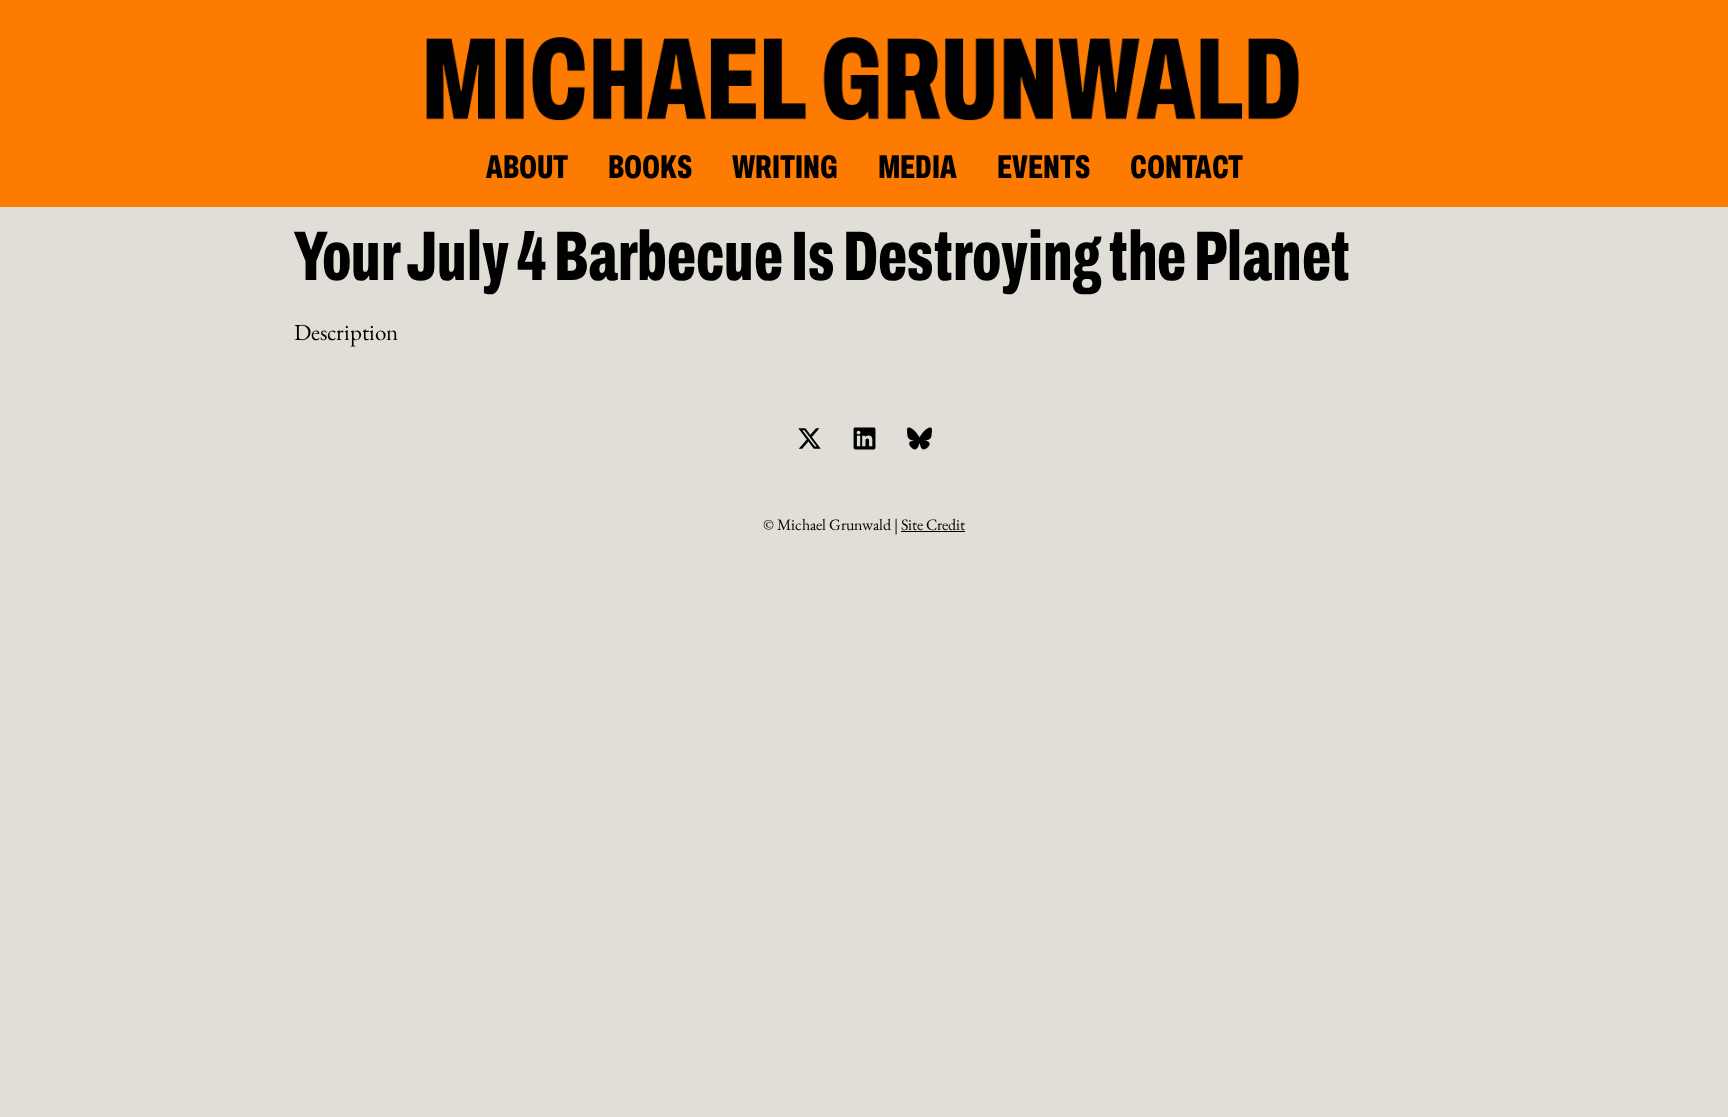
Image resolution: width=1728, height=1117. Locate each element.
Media (917, 167)
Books (650, 167)
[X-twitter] (809, 438)
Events (1043, 167)
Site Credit (933, 524)
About (527, 167)
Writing (785, 167)
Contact (1186, 167)
